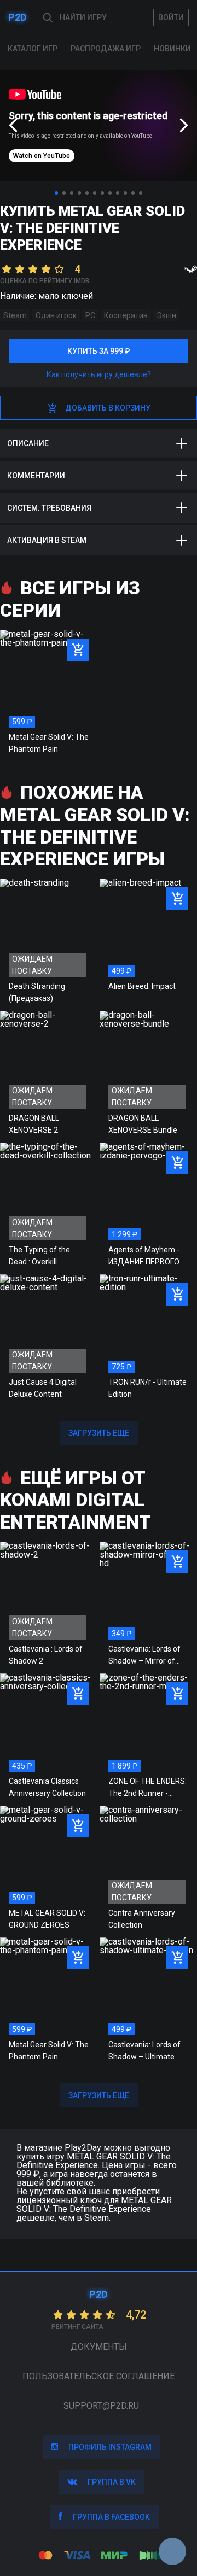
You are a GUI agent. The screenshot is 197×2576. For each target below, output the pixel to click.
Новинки (172, 49)
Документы (99, 2347)
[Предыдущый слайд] (13, 125)
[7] (102, 193)
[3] (72, 193)
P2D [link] (18, 17)
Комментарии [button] (36, 476)
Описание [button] (28, 443)
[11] (133, 193)
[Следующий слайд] (184, 125)
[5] (87, 193)
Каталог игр (33, 49)
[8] (110, 193)
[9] (118, 193)
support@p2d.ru (101, 2406)
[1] (56, 193)
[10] (125, 193)
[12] (141, 193)
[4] (79, 193)
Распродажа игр (106, 49)
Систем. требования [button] (49, 508)
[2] (64, 193)
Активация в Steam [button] (47, 540)
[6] (95, 193)
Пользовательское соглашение (99, 2376)
